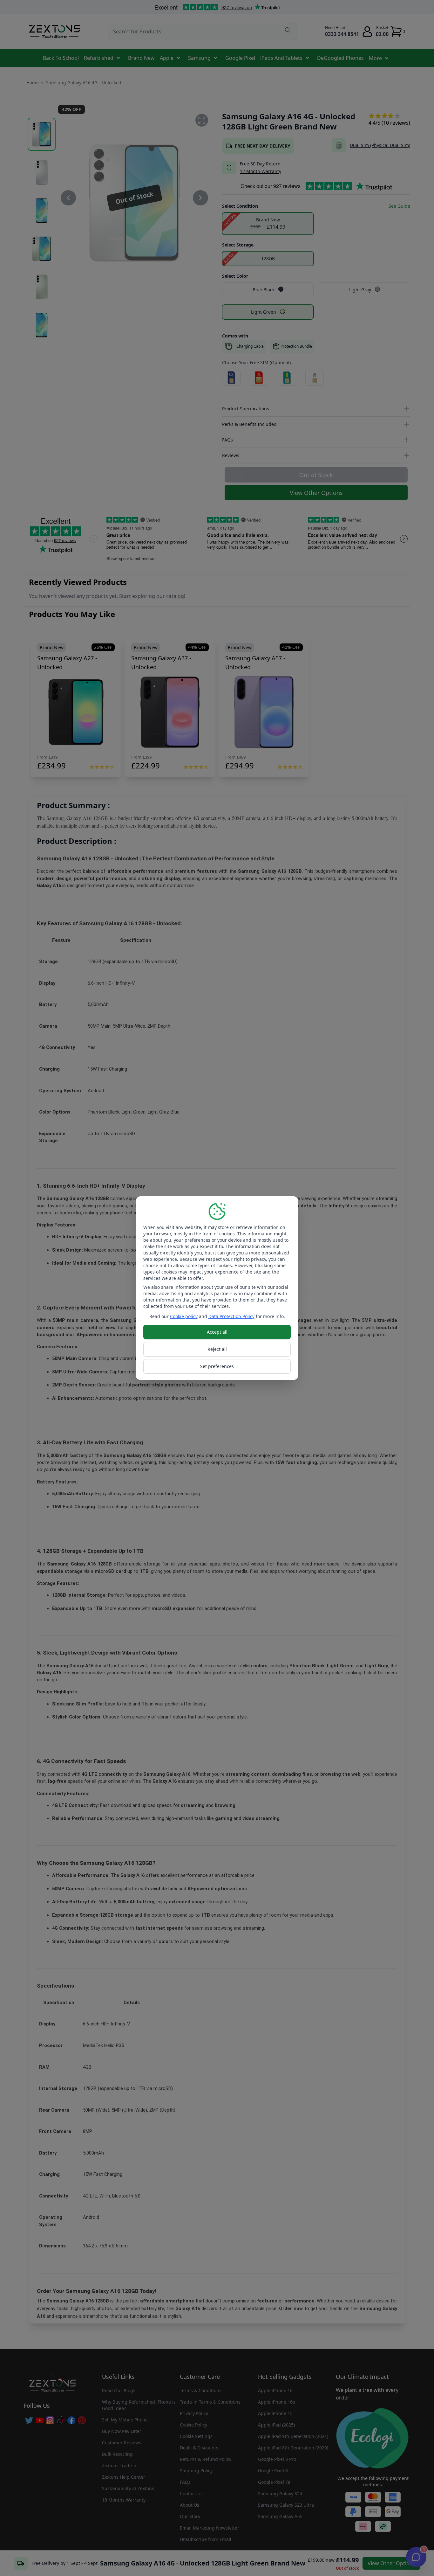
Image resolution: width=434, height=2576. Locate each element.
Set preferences (217, 1366)
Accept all (217, 1332)
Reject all (217, 1349)
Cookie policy (184, 1316)
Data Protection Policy (231, 1316)
